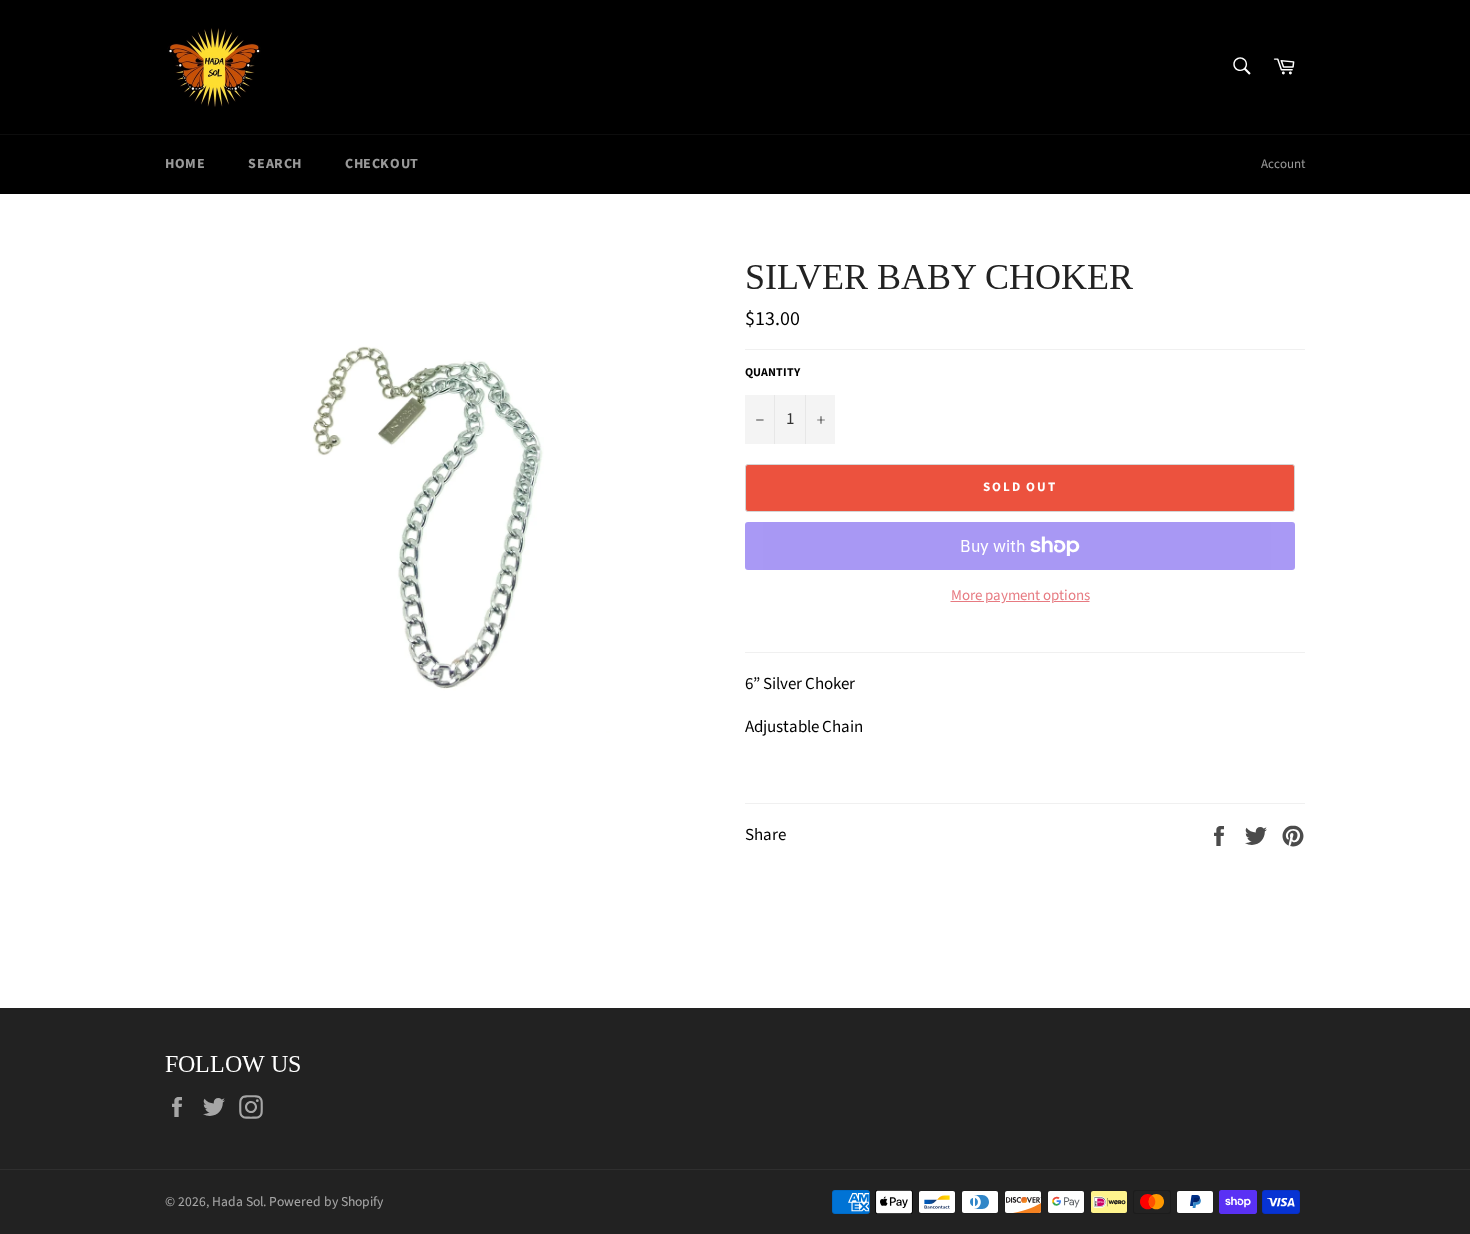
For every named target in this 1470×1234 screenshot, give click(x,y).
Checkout (382, 164)
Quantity (772, 373)
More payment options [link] (1020, 596)
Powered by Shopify (326, 1201)
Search (275, 164)
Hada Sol (237, 1201)
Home (185, 164)
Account (1283, 164)
